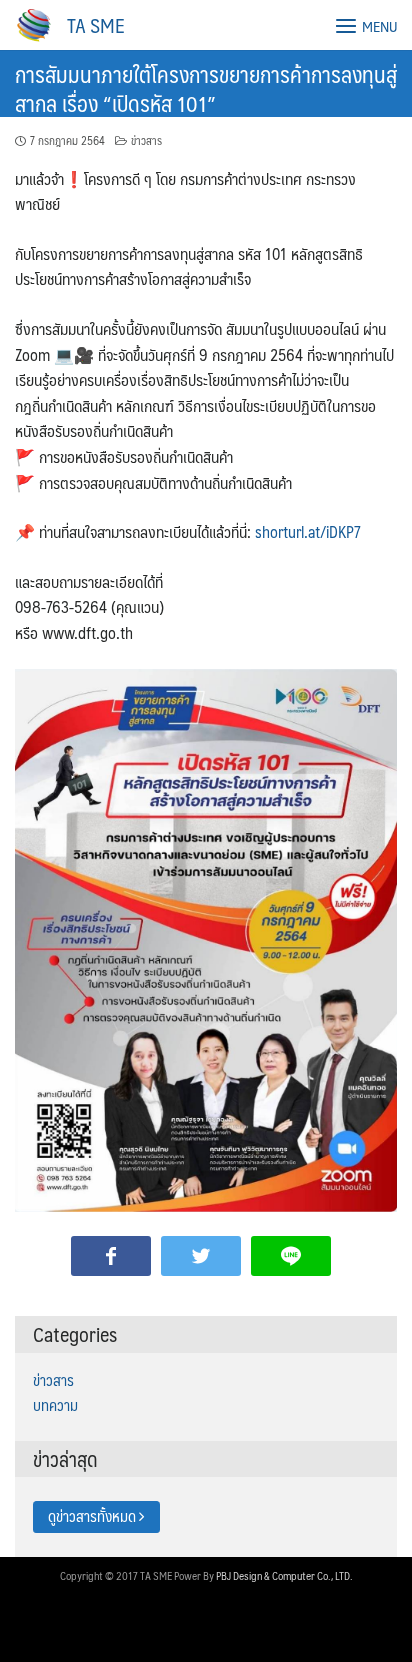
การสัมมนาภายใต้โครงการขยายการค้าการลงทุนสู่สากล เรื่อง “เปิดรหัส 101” (206, 88)
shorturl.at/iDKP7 (308, 531)
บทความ (55, 1405)
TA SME (96, 25)
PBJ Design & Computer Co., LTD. (284, 1575)
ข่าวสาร (146, 140)
